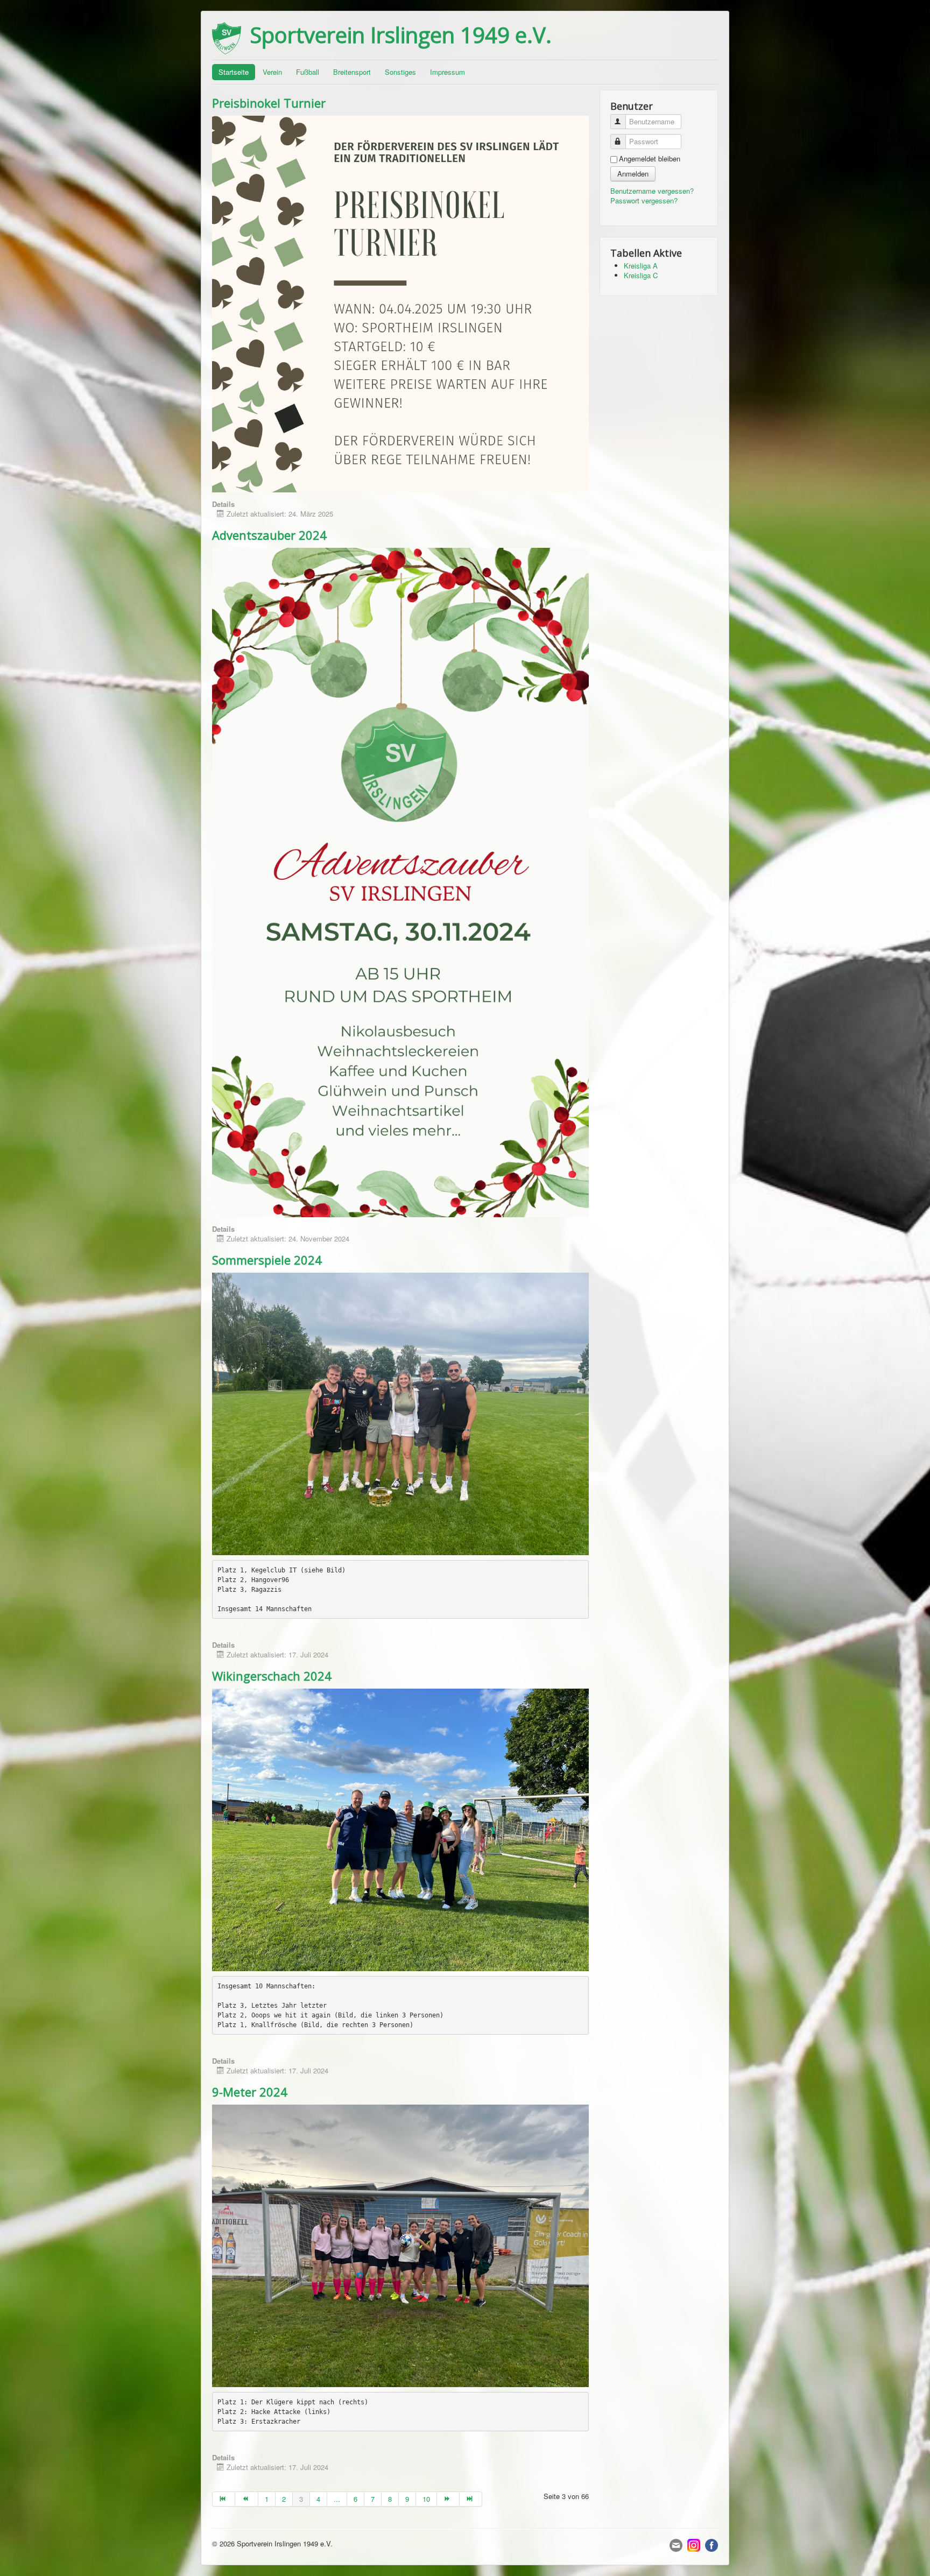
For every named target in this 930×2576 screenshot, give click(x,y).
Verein (272, 72)
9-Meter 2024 (250, 2092)
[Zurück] (246, 2499)
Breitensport (352, 72)
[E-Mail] (676, 2545)
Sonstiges (400, 72)
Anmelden (633, 174)
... (337, 2499)
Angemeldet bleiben (650, 159)
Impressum (448, 72)
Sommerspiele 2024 (267, 1260)
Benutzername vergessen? (652, 191)
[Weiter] (448, 2499)
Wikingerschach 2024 (272, 1676)
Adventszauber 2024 (269, 535)
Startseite (234, 72)
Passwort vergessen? (644, 200)
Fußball (308, 72)
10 (426, 2499)
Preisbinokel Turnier (269, 103)
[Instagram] (694, 2545)
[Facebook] (711, 2545)
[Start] (224, 2499)
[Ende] (471, 2499)
